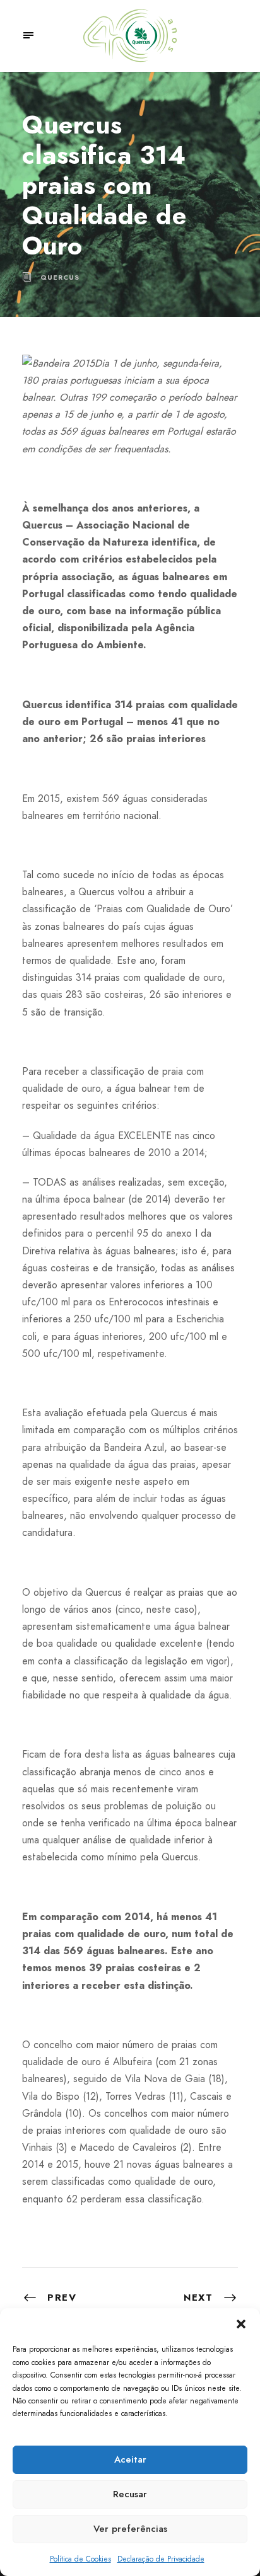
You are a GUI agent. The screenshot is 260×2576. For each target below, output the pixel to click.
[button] (241, 2324)
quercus (60, 277)
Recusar (130, 2494)
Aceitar (130, 2459)
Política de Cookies (80, 2559)
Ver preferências (130, 2529)
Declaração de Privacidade (161, 2559)
